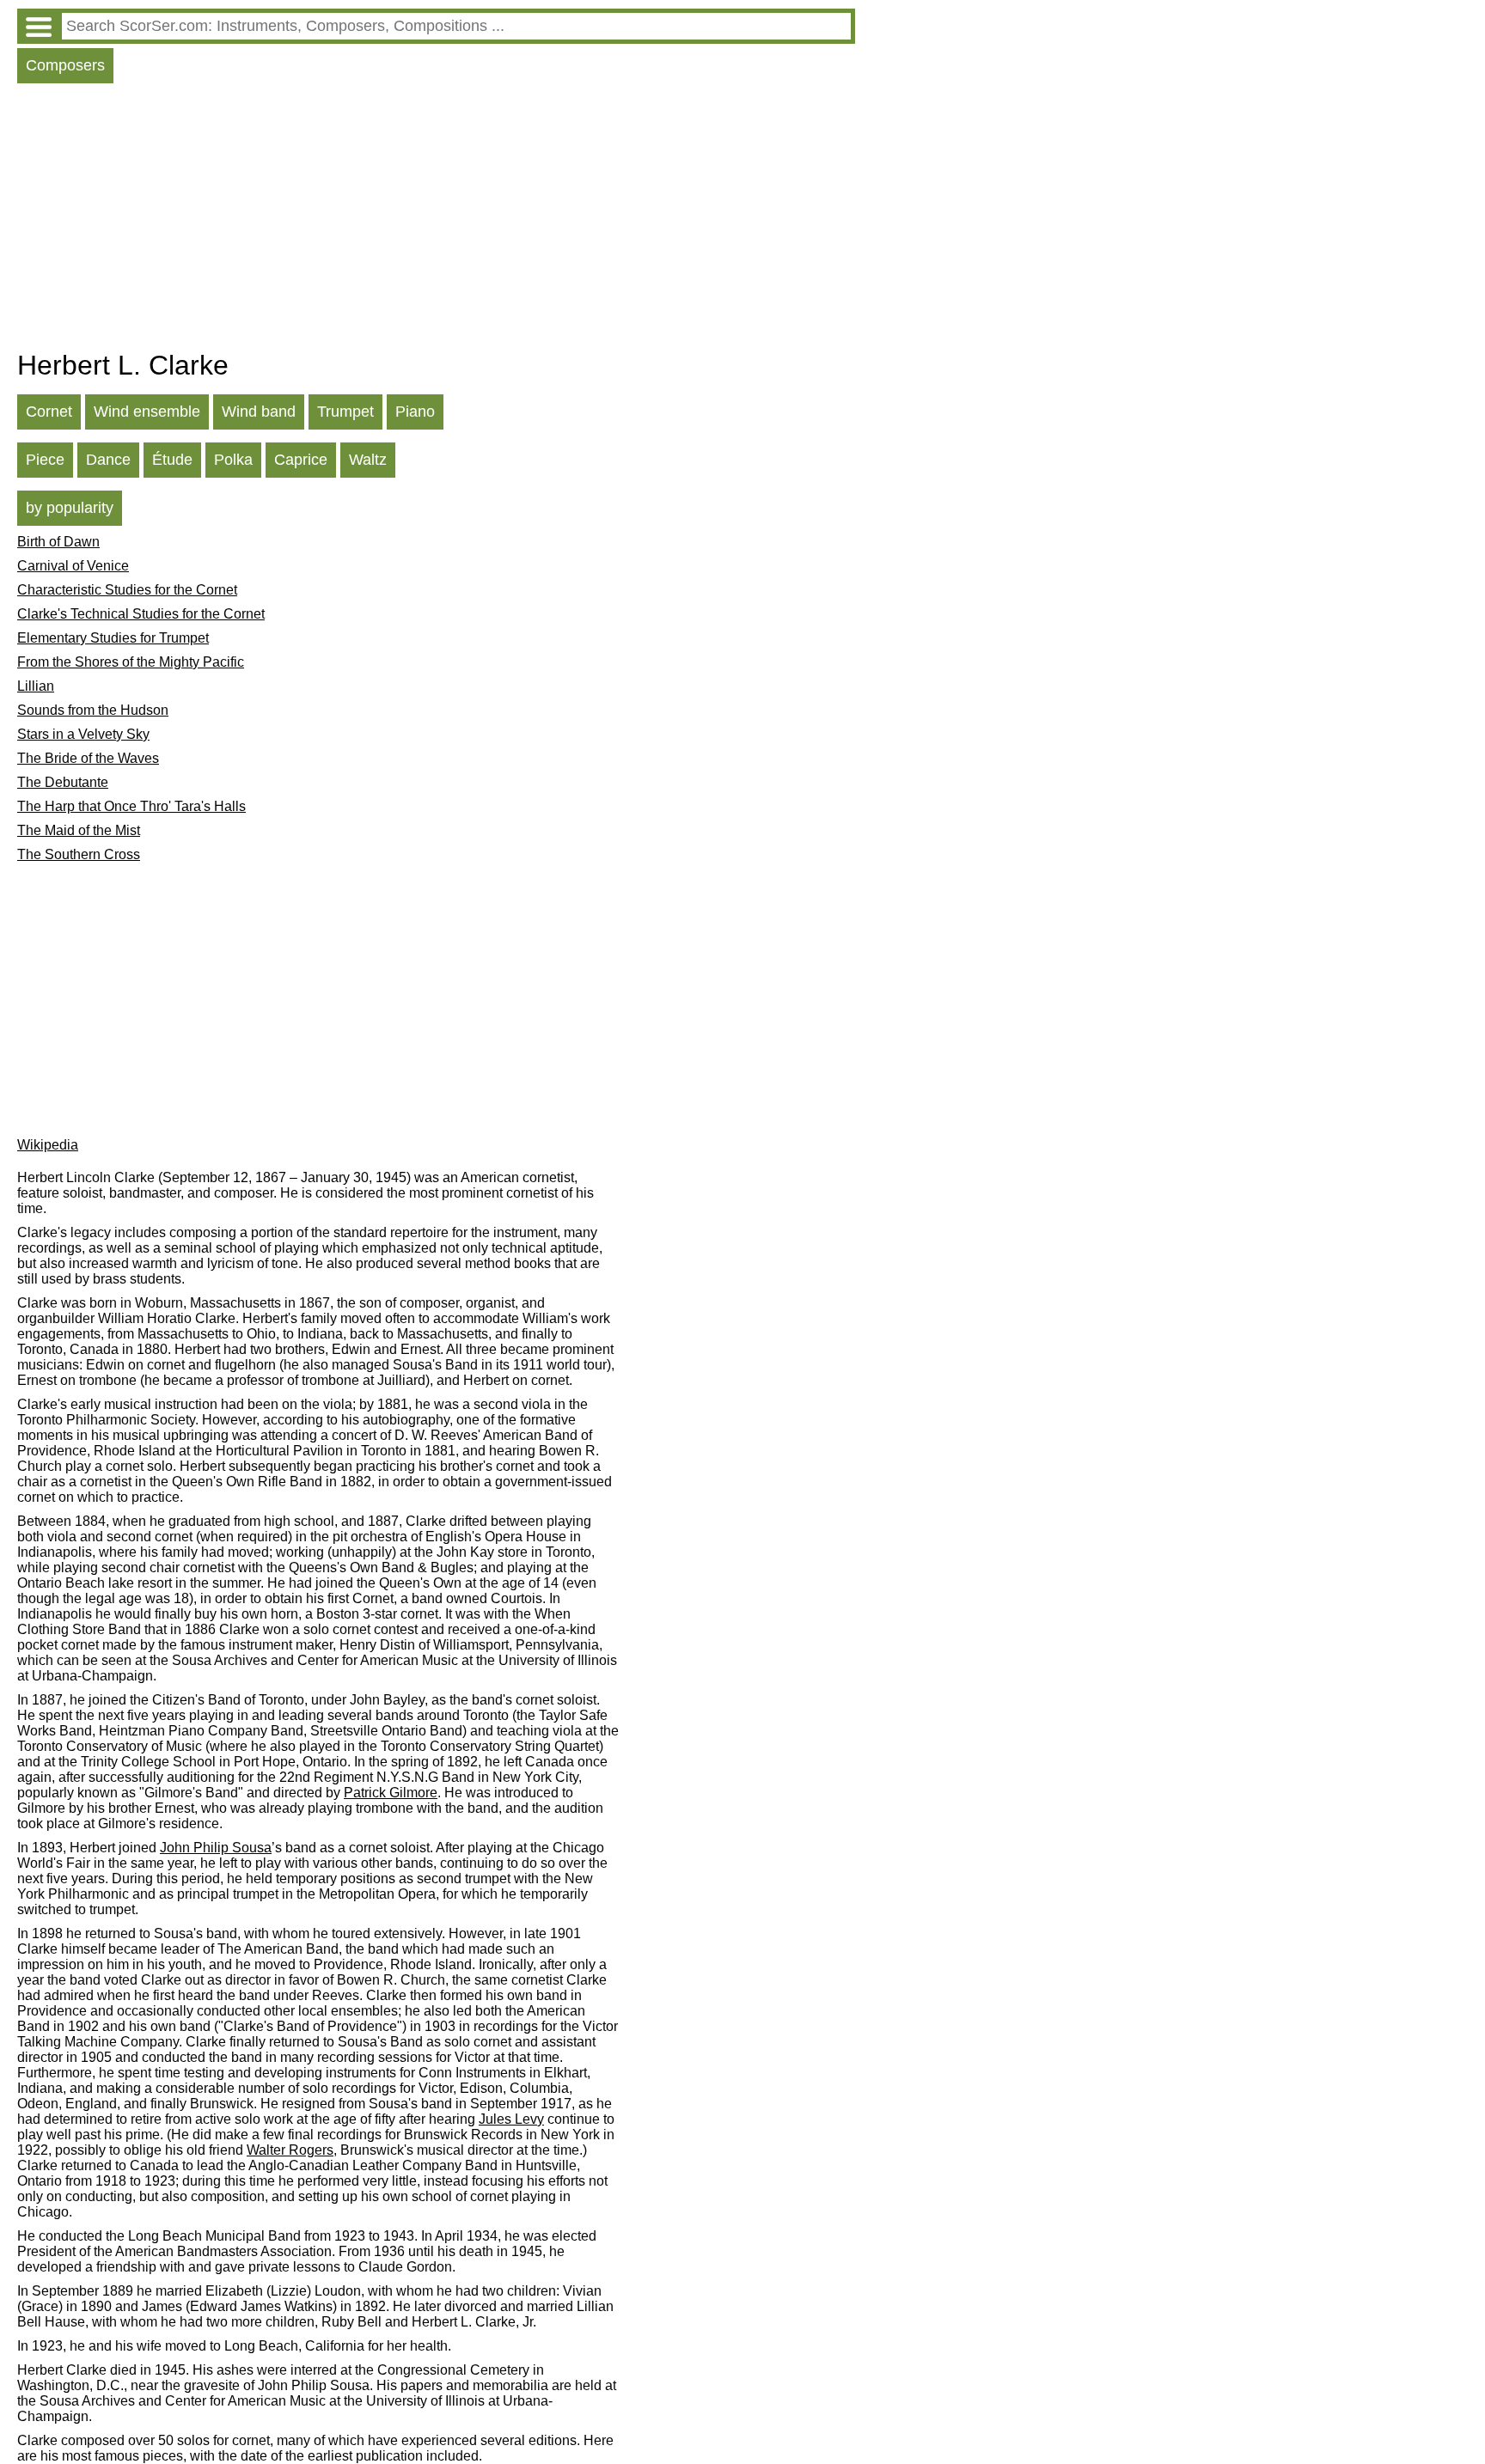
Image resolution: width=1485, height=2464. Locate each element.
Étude (172, 460)
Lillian (36, 686)
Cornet (49, 412)
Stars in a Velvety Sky (83, 734)
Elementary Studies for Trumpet (113, 638)
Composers (65, 65)
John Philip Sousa (216, 1848)
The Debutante (63, 782)
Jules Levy (511, 2119)
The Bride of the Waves (88, 758)
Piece (45, 460)
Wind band (259, 412)
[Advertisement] (436, 221)
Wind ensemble (147, 412)
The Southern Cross (79, 854)
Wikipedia (48, 1145)
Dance (108, 460)
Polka (233, 460)
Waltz (368, 460)
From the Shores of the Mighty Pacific (131, 662)
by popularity (70, 508)
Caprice (301, 460)
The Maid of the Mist (79, 830)
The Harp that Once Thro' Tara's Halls (131, 806)
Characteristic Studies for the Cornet (127, 590)
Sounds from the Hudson (93, 710)
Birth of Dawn (58, 542)
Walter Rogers (290, 2150)
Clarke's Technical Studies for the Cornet (141, 614)
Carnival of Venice (73, 566)
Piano (415, 412)
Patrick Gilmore (391, 1793)
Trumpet (345, 412)
